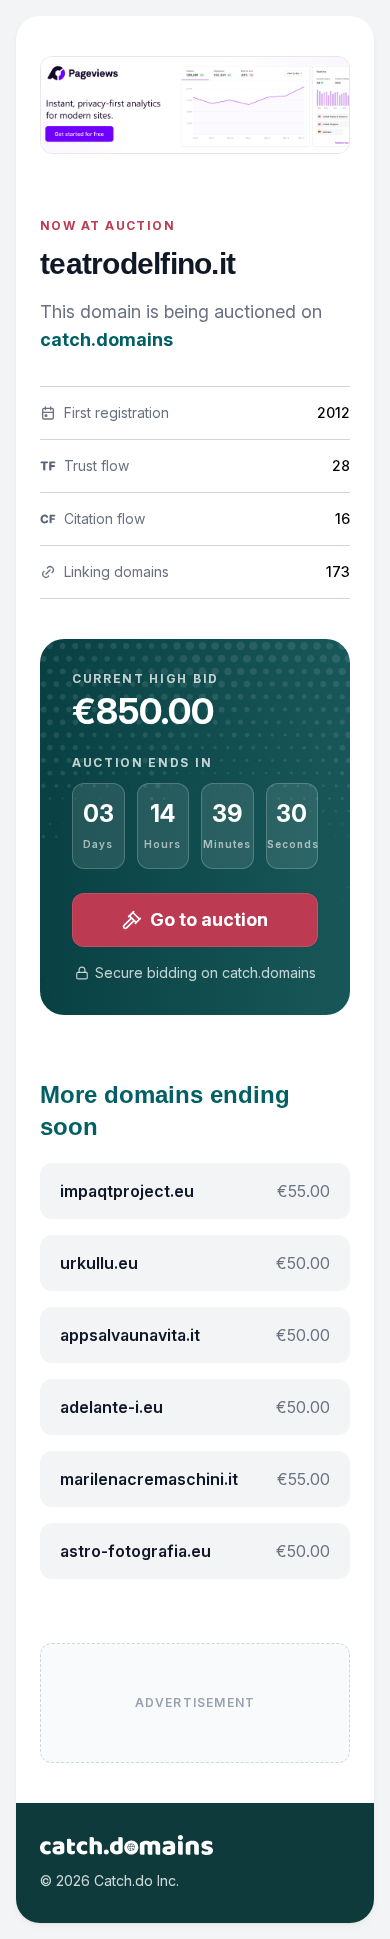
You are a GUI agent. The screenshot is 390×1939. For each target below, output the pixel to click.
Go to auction (209, 919)
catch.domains (106, 339)
